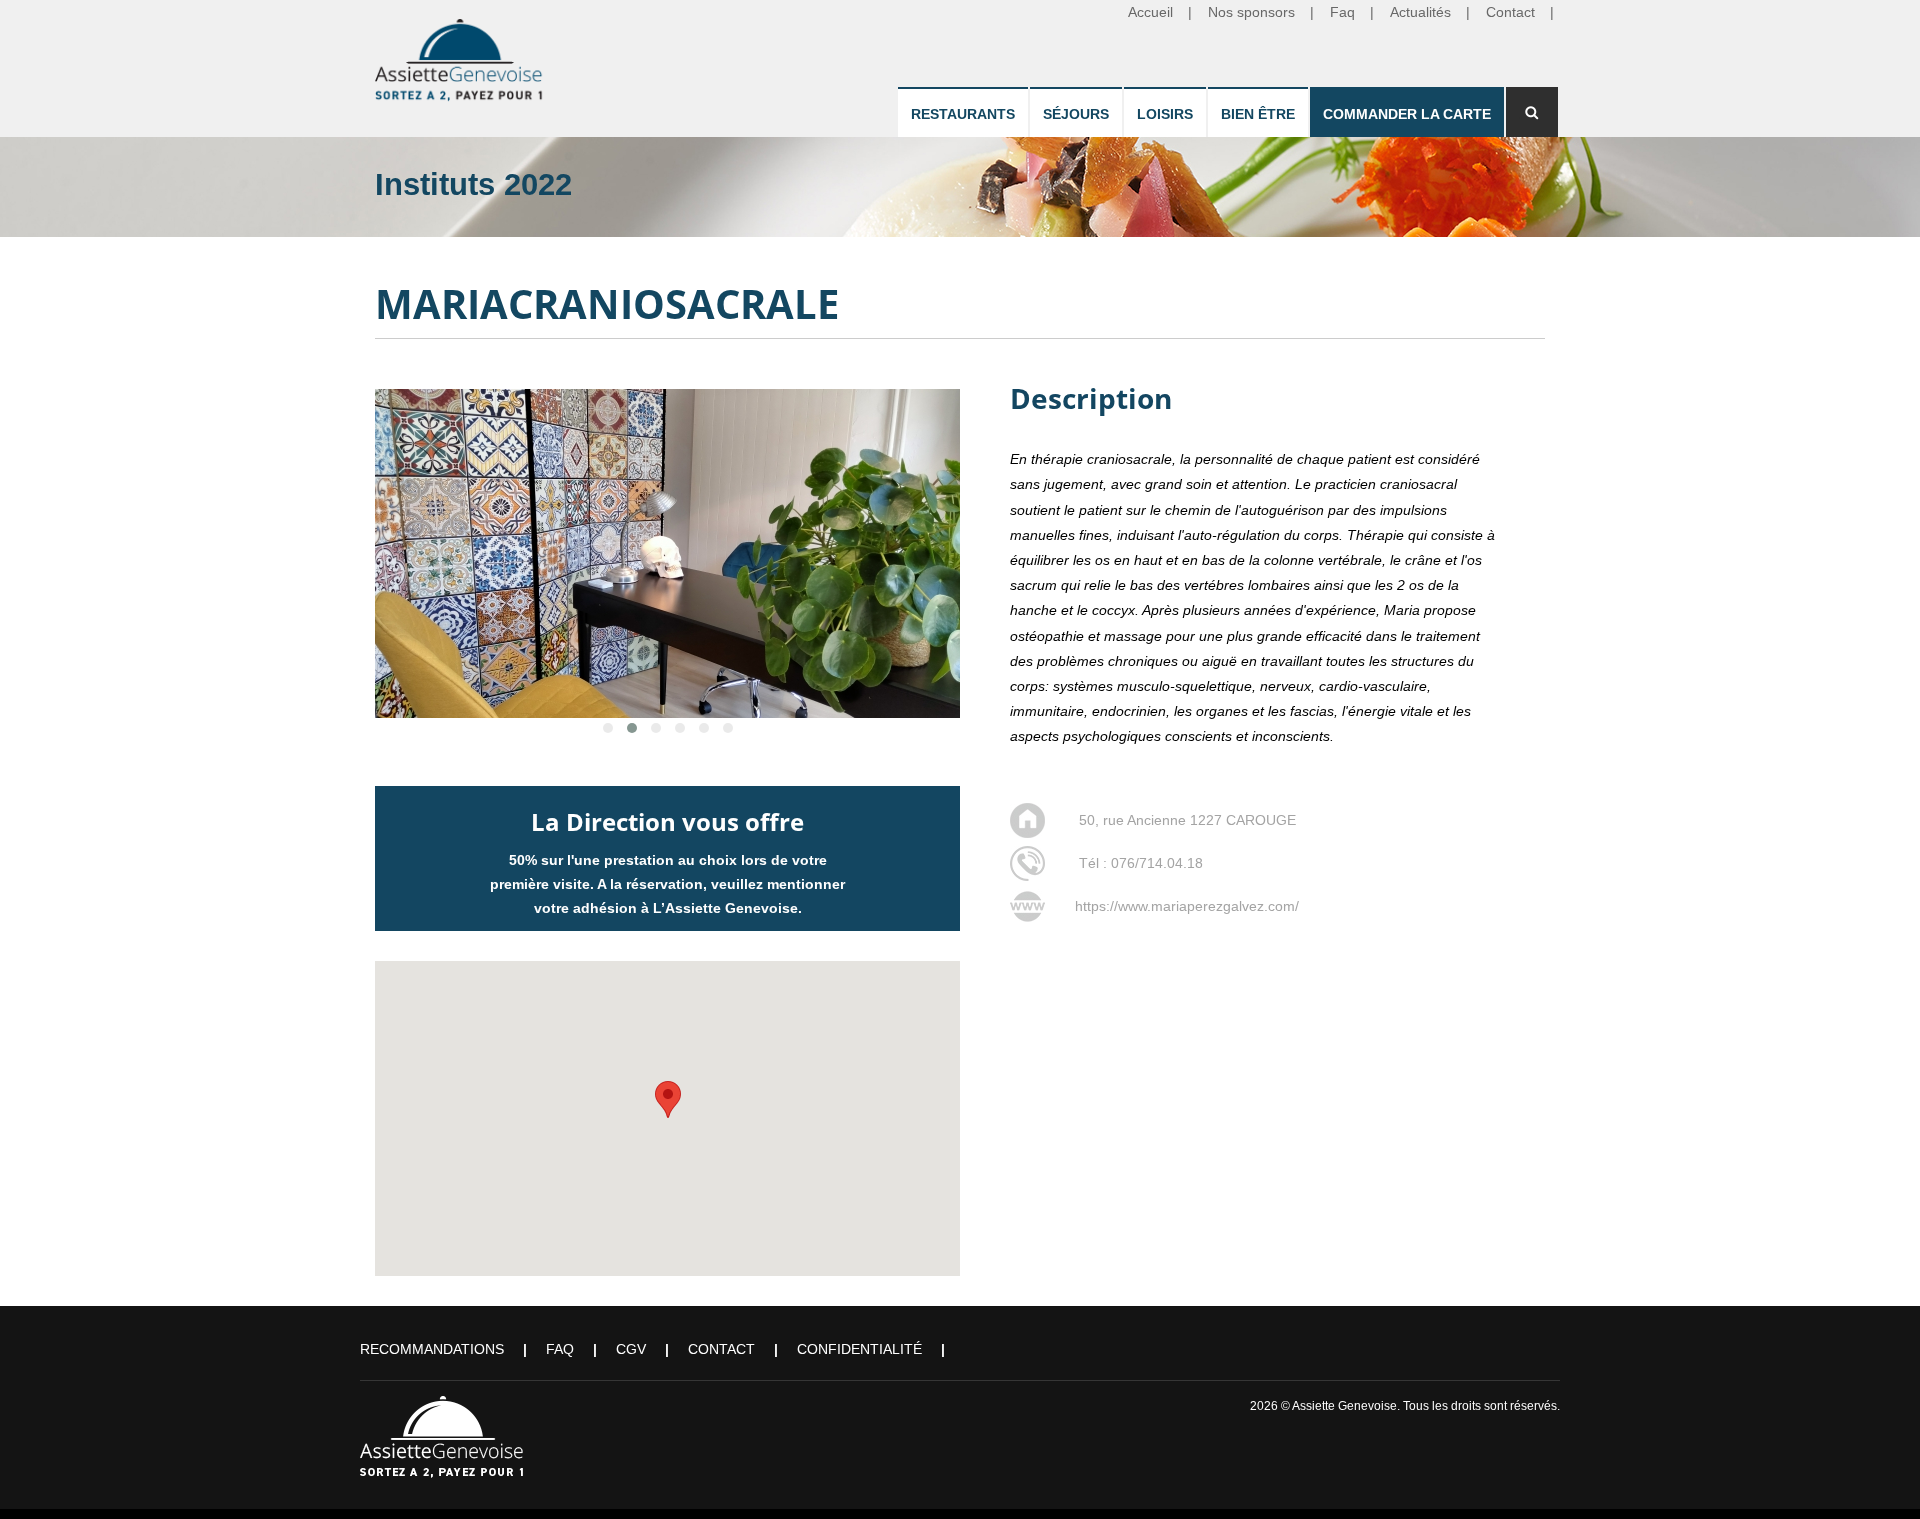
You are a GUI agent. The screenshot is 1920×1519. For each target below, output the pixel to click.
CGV (631, 1349)
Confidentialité (859, 1349)
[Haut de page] (1876, 1475)
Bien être (1258, 114)
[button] (668, 1099)
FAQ (560, 1349)
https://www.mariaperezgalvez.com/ (1187, 906)
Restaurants (963, 114)
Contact (721, 1349)
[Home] (460, 56)
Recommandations (432, 1349)
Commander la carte (1407, 114)
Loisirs (1165, 114)
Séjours (1076, 114)
